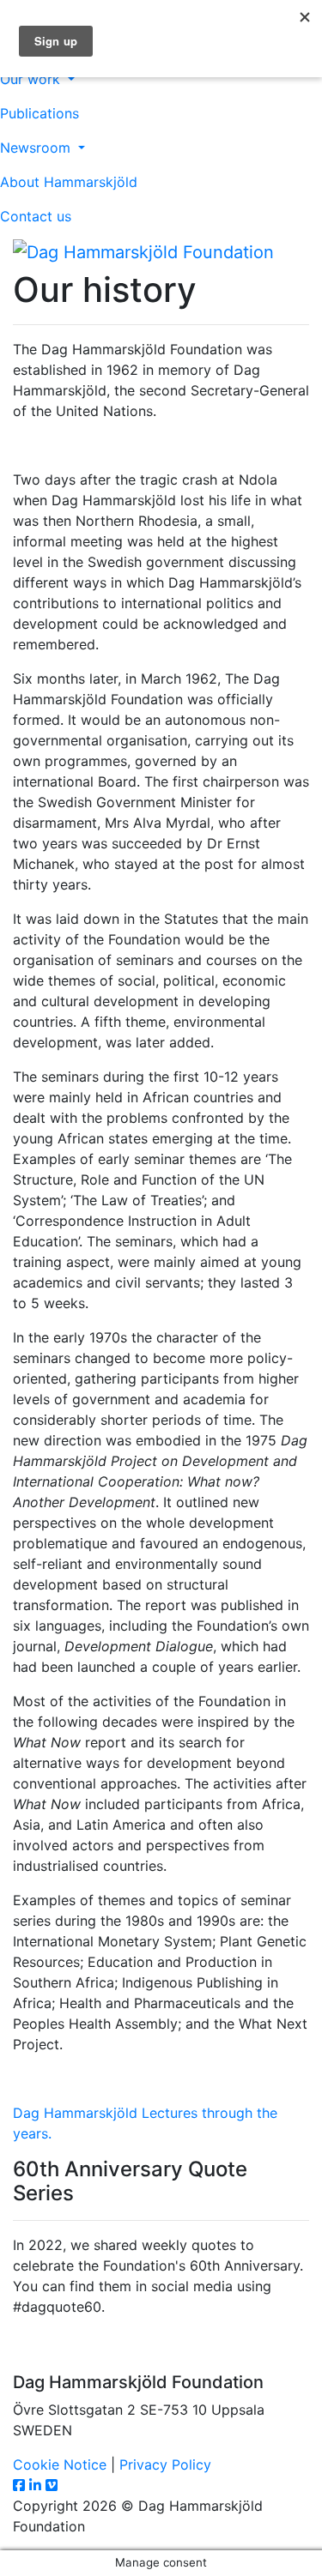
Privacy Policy (165, 2464)
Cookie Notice (60, 2464)
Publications (39, 113)
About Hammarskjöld (69, 182)
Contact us (36, 216)
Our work (32, 79)
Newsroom (37, 148)
